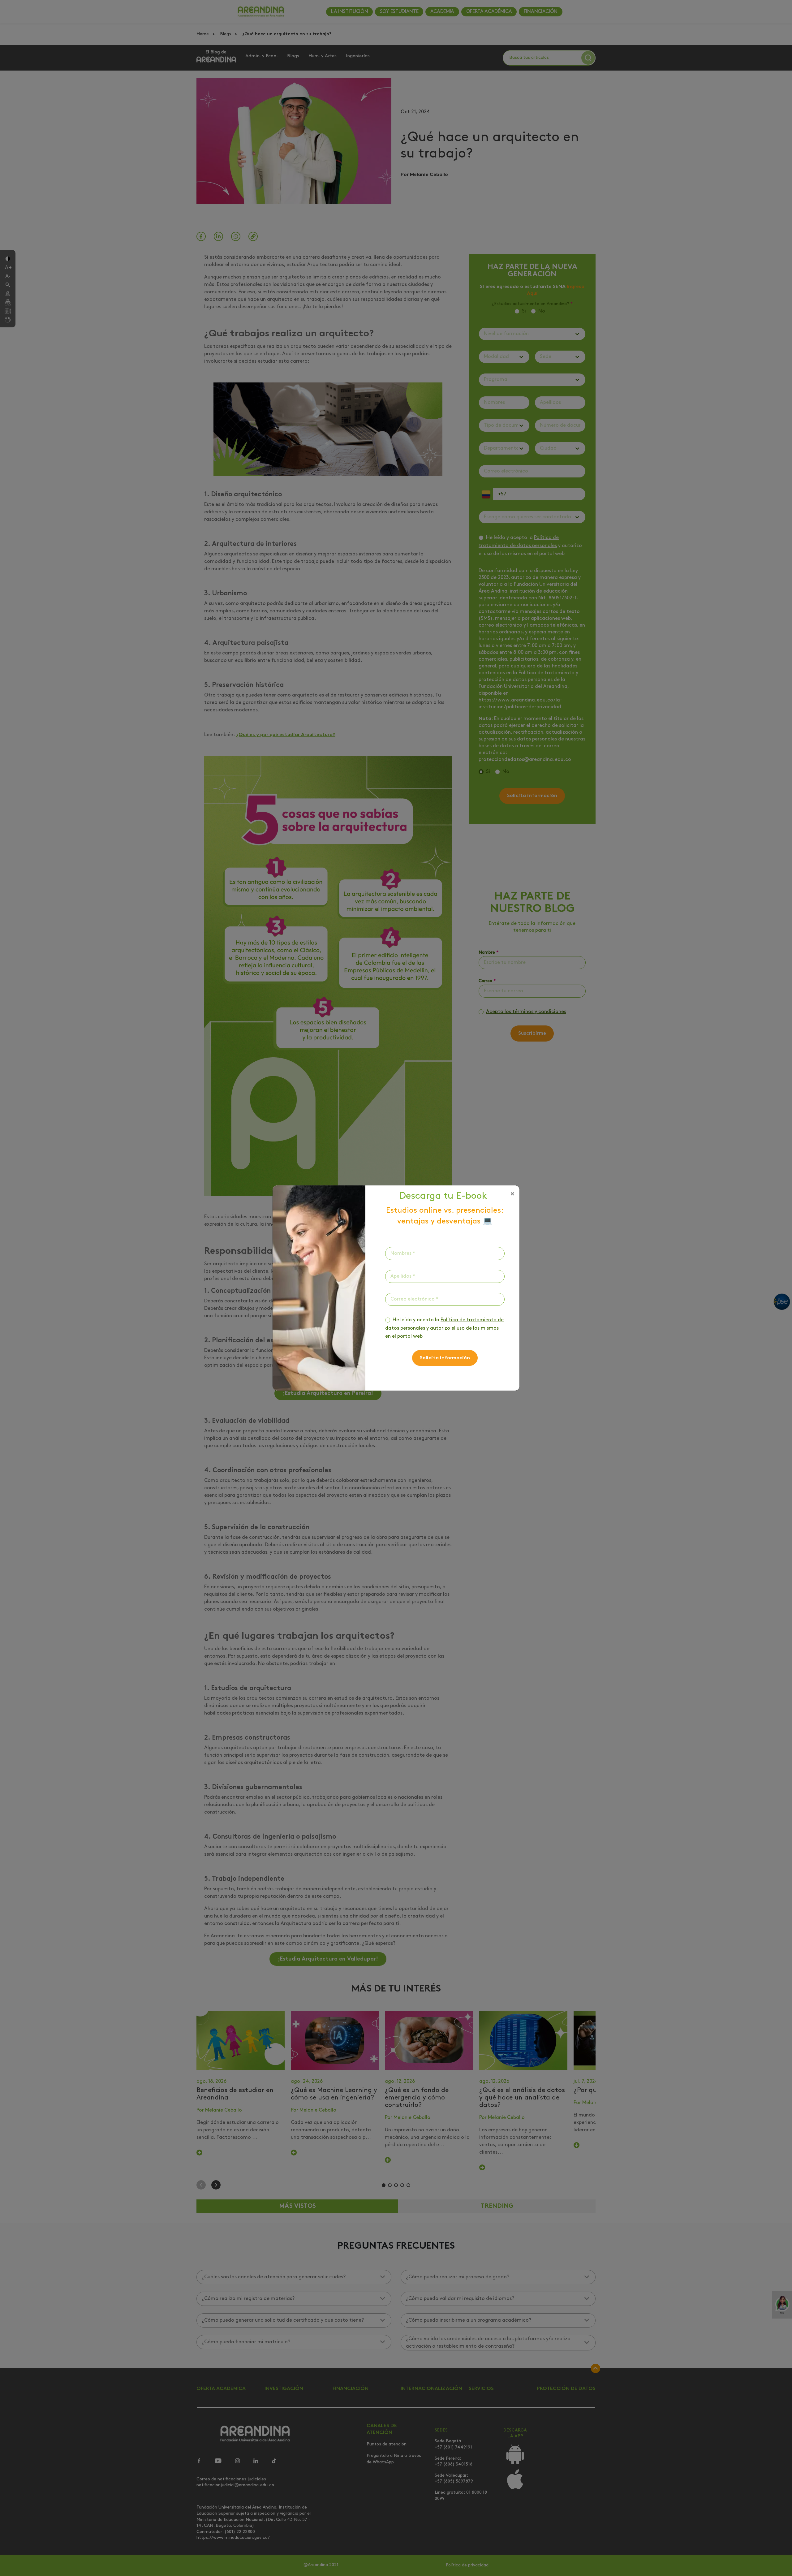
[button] (512, 1194)
